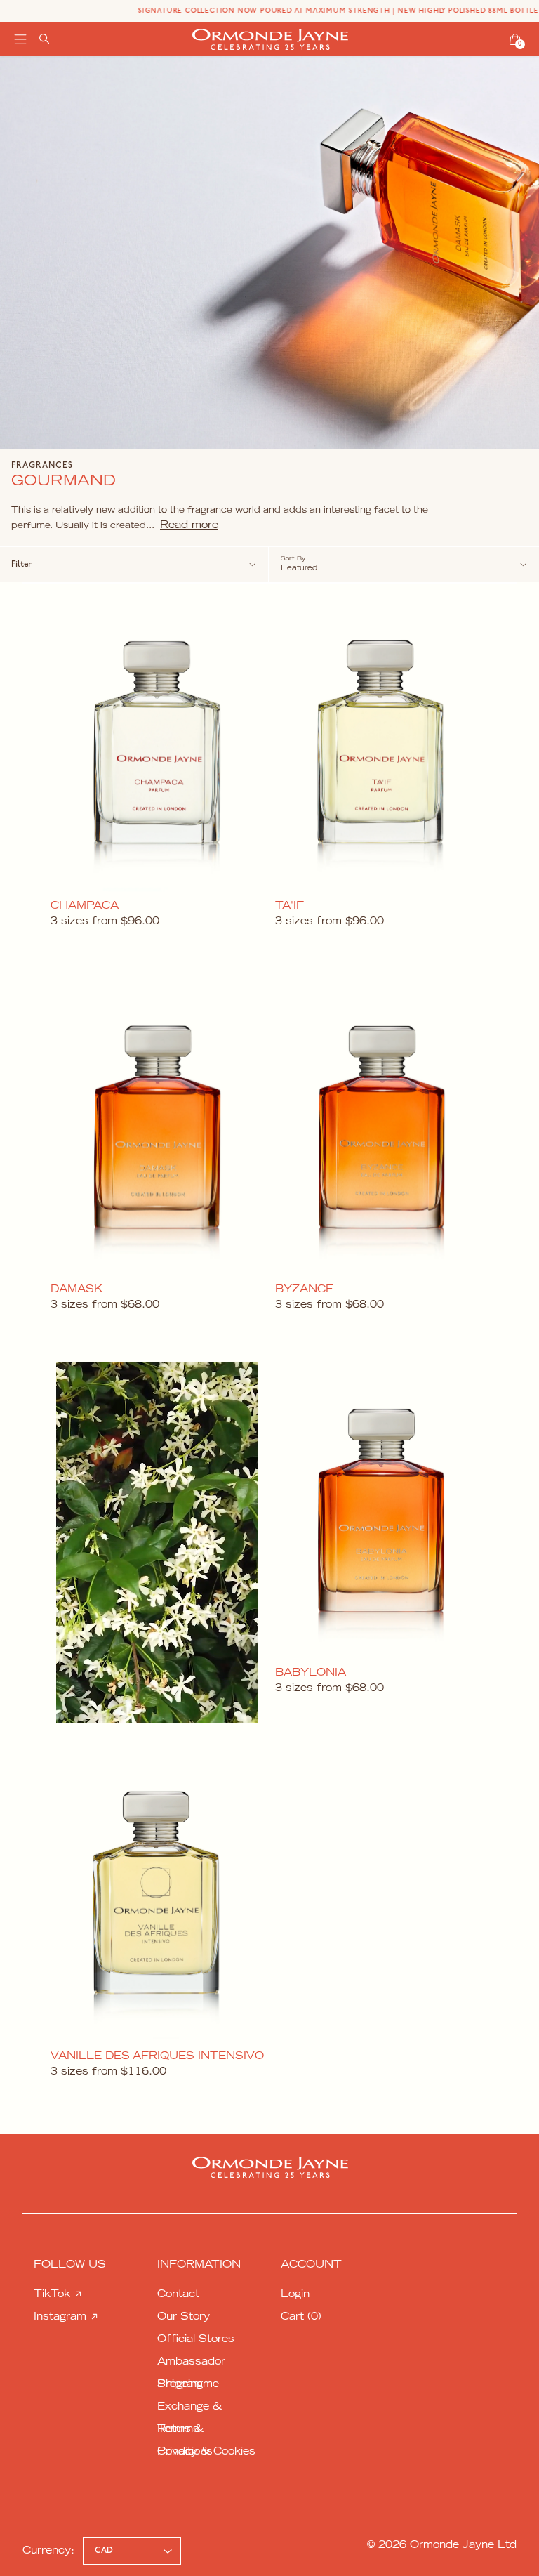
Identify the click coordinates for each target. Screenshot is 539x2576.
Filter (21, 565)
